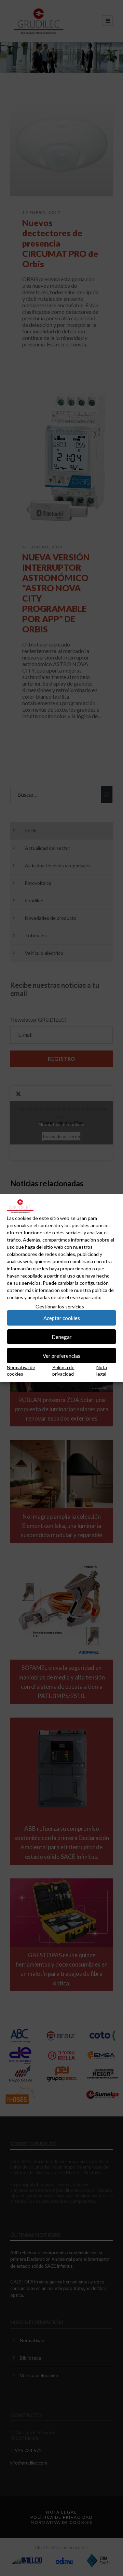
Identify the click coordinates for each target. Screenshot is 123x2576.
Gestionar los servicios (60, 1307)
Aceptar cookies (62, 1318)
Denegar (62, 1337)
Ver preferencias (61, 1356)
